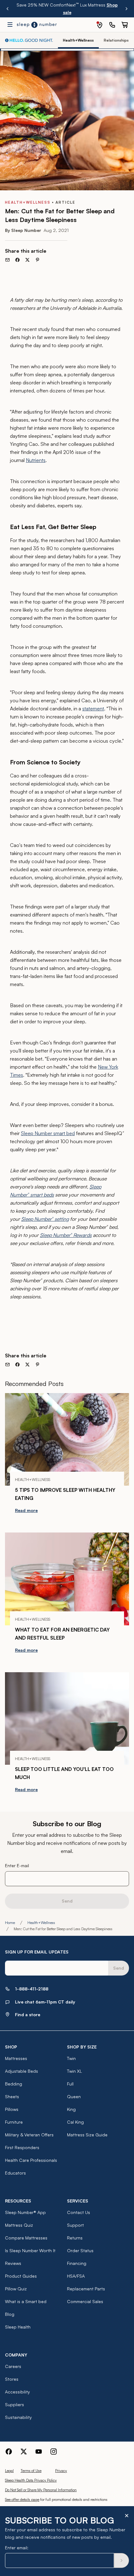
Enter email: (17, 2548)
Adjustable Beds (22, 2071)
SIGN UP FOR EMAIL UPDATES (37, 1952)
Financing (77, 2263)
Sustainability (18, 2417)
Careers (13, 2366)
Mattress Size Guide (87, 2135)
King (71, 2109)
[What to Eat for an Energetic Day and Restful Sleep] (67, 1579)
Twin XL (74, 2071)
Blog (10, 2314)
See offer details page (22, 2499)
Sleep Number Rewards (66, 1235)
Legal (9, 2471)
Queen (74, 2096)
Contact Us (79, 2212)
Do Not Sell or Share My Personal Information (41, 2490)
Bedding (14, 2084)
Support (75, 2225)
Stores (12, 2379)
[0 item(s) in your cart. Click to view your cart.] (125, 25)
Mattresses (16, 2058)
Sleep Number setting (45, 1219)
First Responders (22, 2147)
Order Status (80, 2250)
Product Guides (21, 2276)
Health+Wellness (41, 1923)
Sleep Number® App (25, 2212)
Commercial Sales (85, 2301)
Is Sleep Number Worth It (30, 2250)
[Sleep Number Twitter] (24, 2452)
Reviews (13, 2263)
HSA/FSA (76, 2276)
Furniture (14, 2122)
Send (67, 1901)
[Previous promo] (7, 9)
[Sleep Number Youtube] (39, 2452)
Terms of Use (31, 2471)
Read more (26, 1510)
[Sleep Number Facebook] (9, 2452)
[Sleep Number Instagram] (54, 2452)
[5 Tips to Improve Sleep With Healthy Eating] (67, 1440)
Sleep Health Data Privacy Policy (31, 2480)
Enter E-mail (17, 1865)
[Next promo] (127, 9)
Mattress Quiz (19, 2225)
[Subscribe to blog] (122, 2560)
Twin (71, 2058)
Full (70, 2084)
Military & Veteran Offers (29, 2135)
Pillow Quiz (16, 2289)
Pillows (12, 2109)
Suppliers (14, 2404)
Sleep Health (18, 2327)
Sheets (12, 2096)
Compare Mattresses (26, 2238)
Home (10, 1923)
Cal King (75, 2122)
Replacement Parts (86, 2289)
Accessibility (17, 2392)
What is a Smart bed (26, 2301)
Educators (15, 2173)
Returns (75, 2238)
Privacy (61, 2471)
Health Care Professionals (31, 2160)
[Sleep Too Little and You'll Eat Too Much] (67, 1719)
